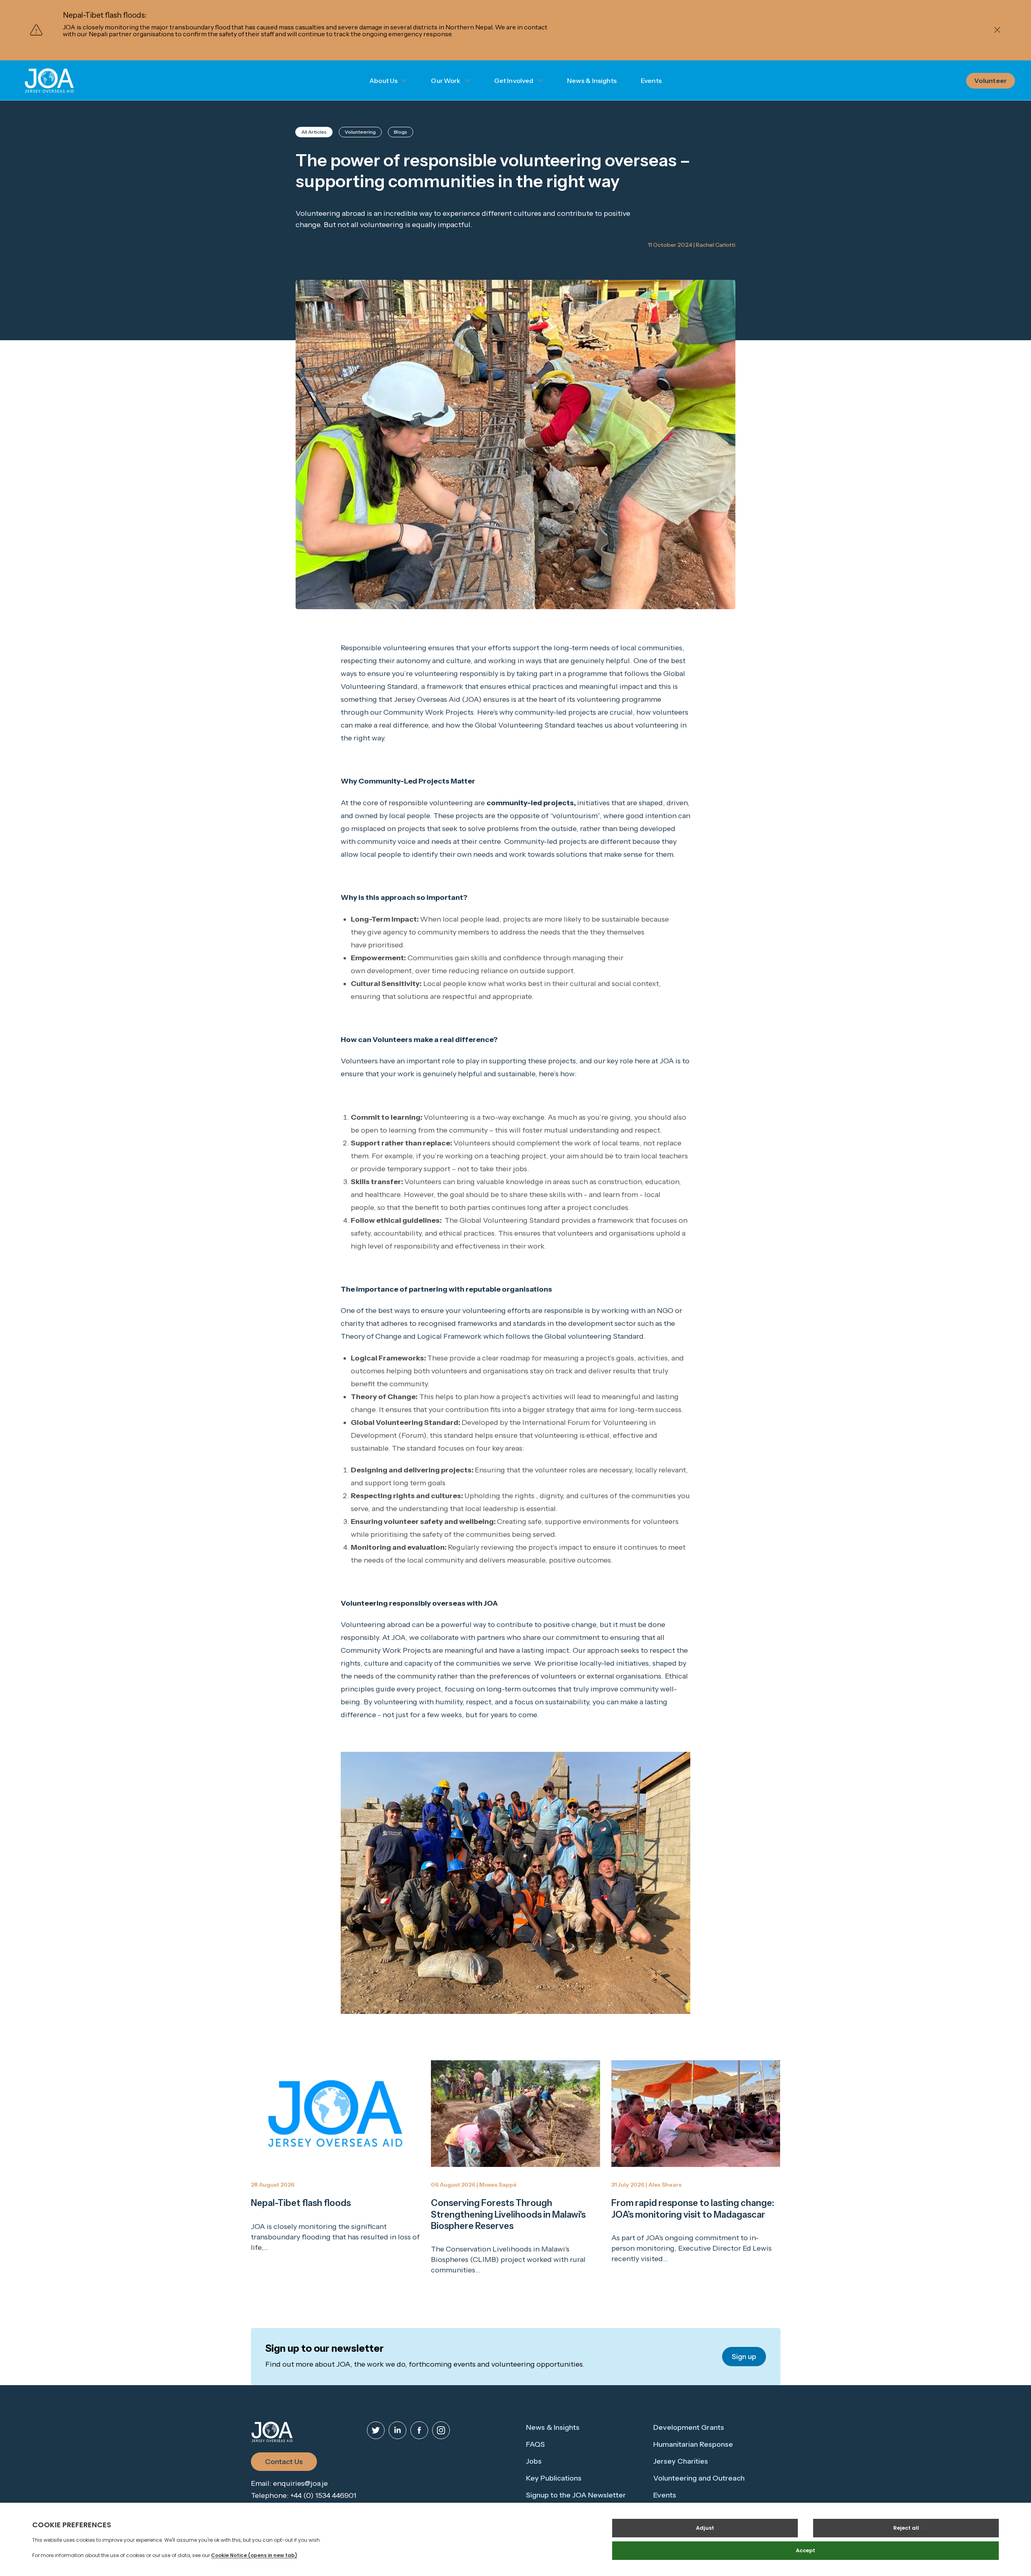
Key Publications (554, 2478)
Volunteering (360, 132)
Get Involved (514, 81)
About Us (383, 81)
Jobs (534, 2461)
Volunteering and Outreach (699, 2478)
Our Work (446, 81)
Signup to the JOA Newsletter (576, 2495)
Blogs (401, 132)
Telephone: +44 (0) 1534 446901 (304, 2495)
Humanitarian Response (693, 2444)
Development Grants (689, 2427)
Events (651, 81)
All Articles (314, 132)
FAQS (535, 2444)
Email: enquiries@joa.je (289, 2483)
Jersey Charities (681, 2461)
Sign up (744, 2357)
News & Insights (592, 81)
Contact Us (284, 2462)
